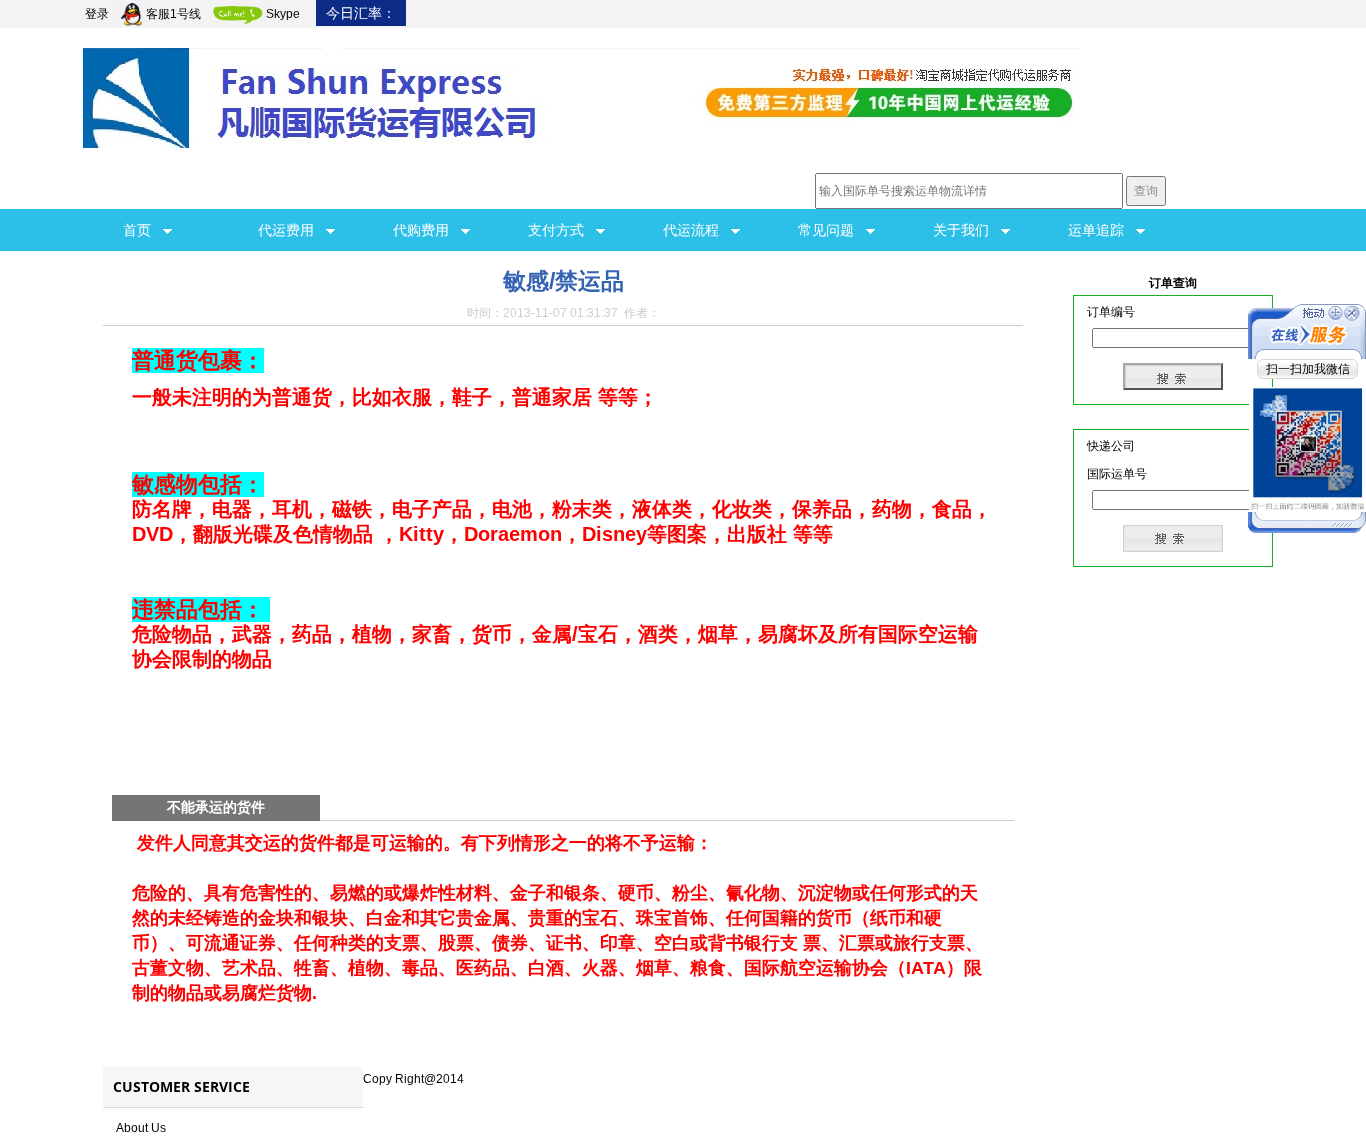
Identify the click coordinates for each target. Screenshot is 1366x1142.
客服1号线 (173, 14)
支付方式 (562, 230)
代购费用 (427, 230)
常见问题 (832, 230)
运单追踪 (1102, 230)
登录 (97, 14)
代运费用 (292, 230)
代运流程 (697, 230)
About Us (141, 1128)
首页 (143, 230)
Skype (283, 14)
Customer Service (181, 1086)
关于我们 (967, 230)
